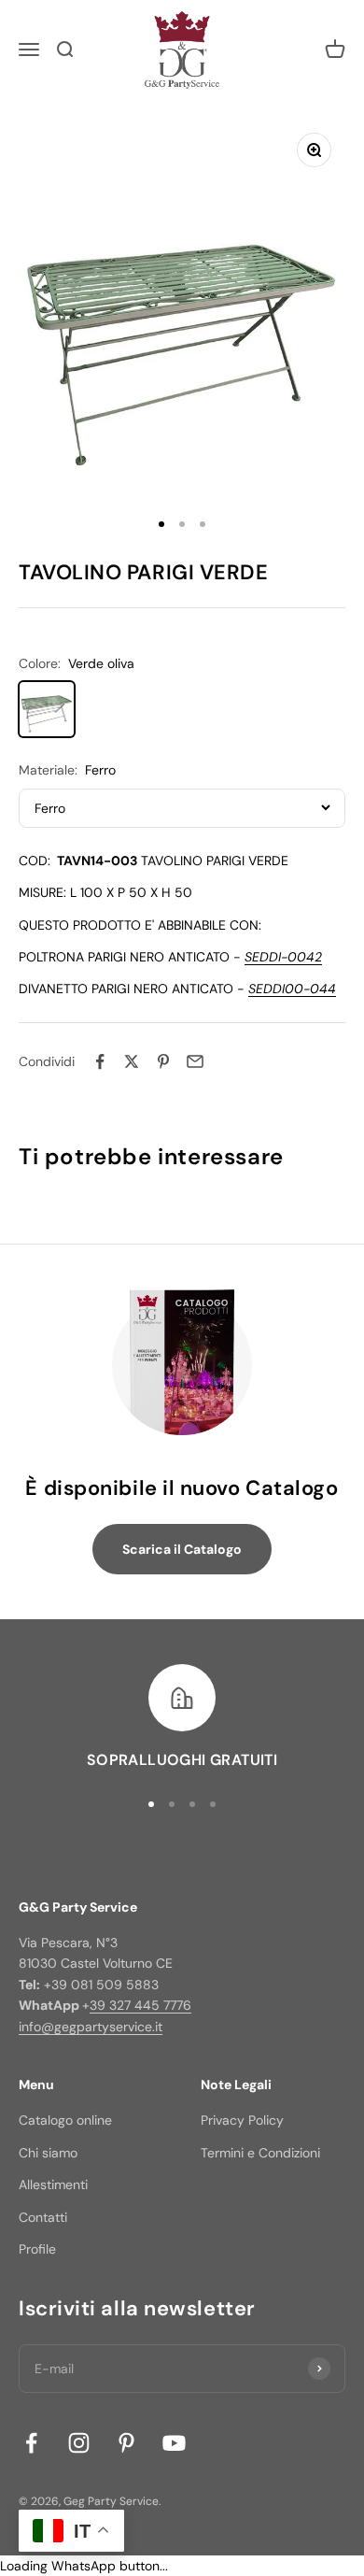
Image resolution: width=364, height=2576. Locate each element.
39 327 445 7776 (140, 2005)
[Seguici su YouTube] (174, 2443)
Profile (37, 2249)
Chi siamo (48, 2153)
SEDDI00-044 (292, 989)
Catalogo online (65, 2120)
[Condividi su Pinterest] (163, 1061)
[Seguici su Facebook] (31, 2443)
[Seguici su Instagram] (79, 2443)
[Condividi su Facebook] (100, 1061)
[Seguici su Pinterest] (126, 2443)
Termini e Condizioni (260, 2153)
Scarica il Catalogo (182, 1549)
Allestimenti (53, 2185)
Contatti (43, 2217)
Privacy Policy (242, 2120)
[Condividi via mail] (195, 1061)
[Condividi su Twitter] (132, 1061)
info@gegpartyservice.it (91, 2027)
